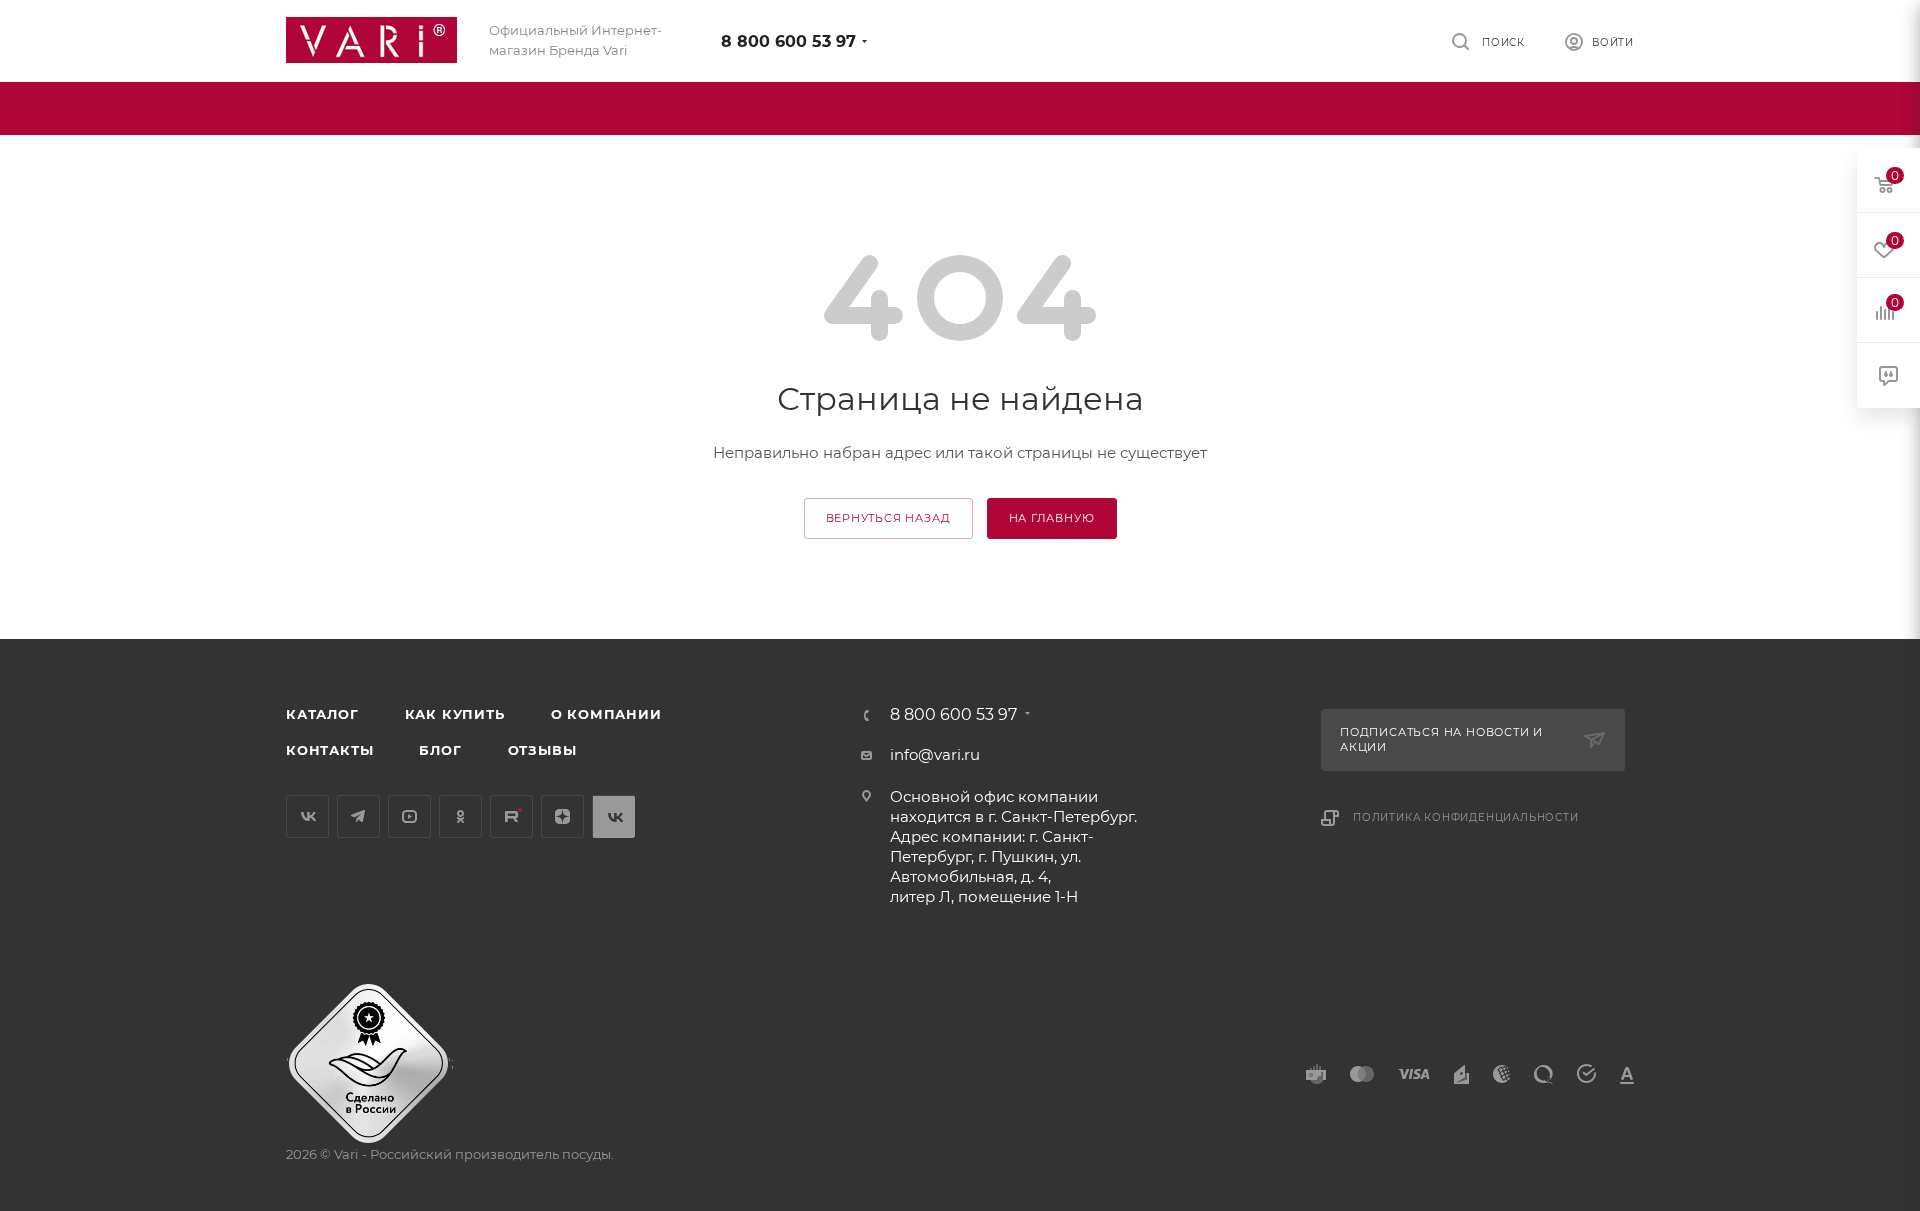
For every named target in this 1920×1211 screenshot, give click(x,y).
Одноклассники (460, 816)
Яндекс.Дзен (562, 816)
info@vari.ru (935, 754)
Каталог (322, 714)
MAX (613, 816)
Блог (440, 750)
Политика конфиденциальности (1466, 817)
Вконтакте (307, 816)
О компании (606, 714)
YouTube (409, 816)
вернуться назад (888, 518)
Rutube (511, 816)
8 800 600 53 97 (788, 41)
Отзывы (542, 750)
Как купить (455, 714)
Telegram (358, 816)
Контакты (329, 750)
